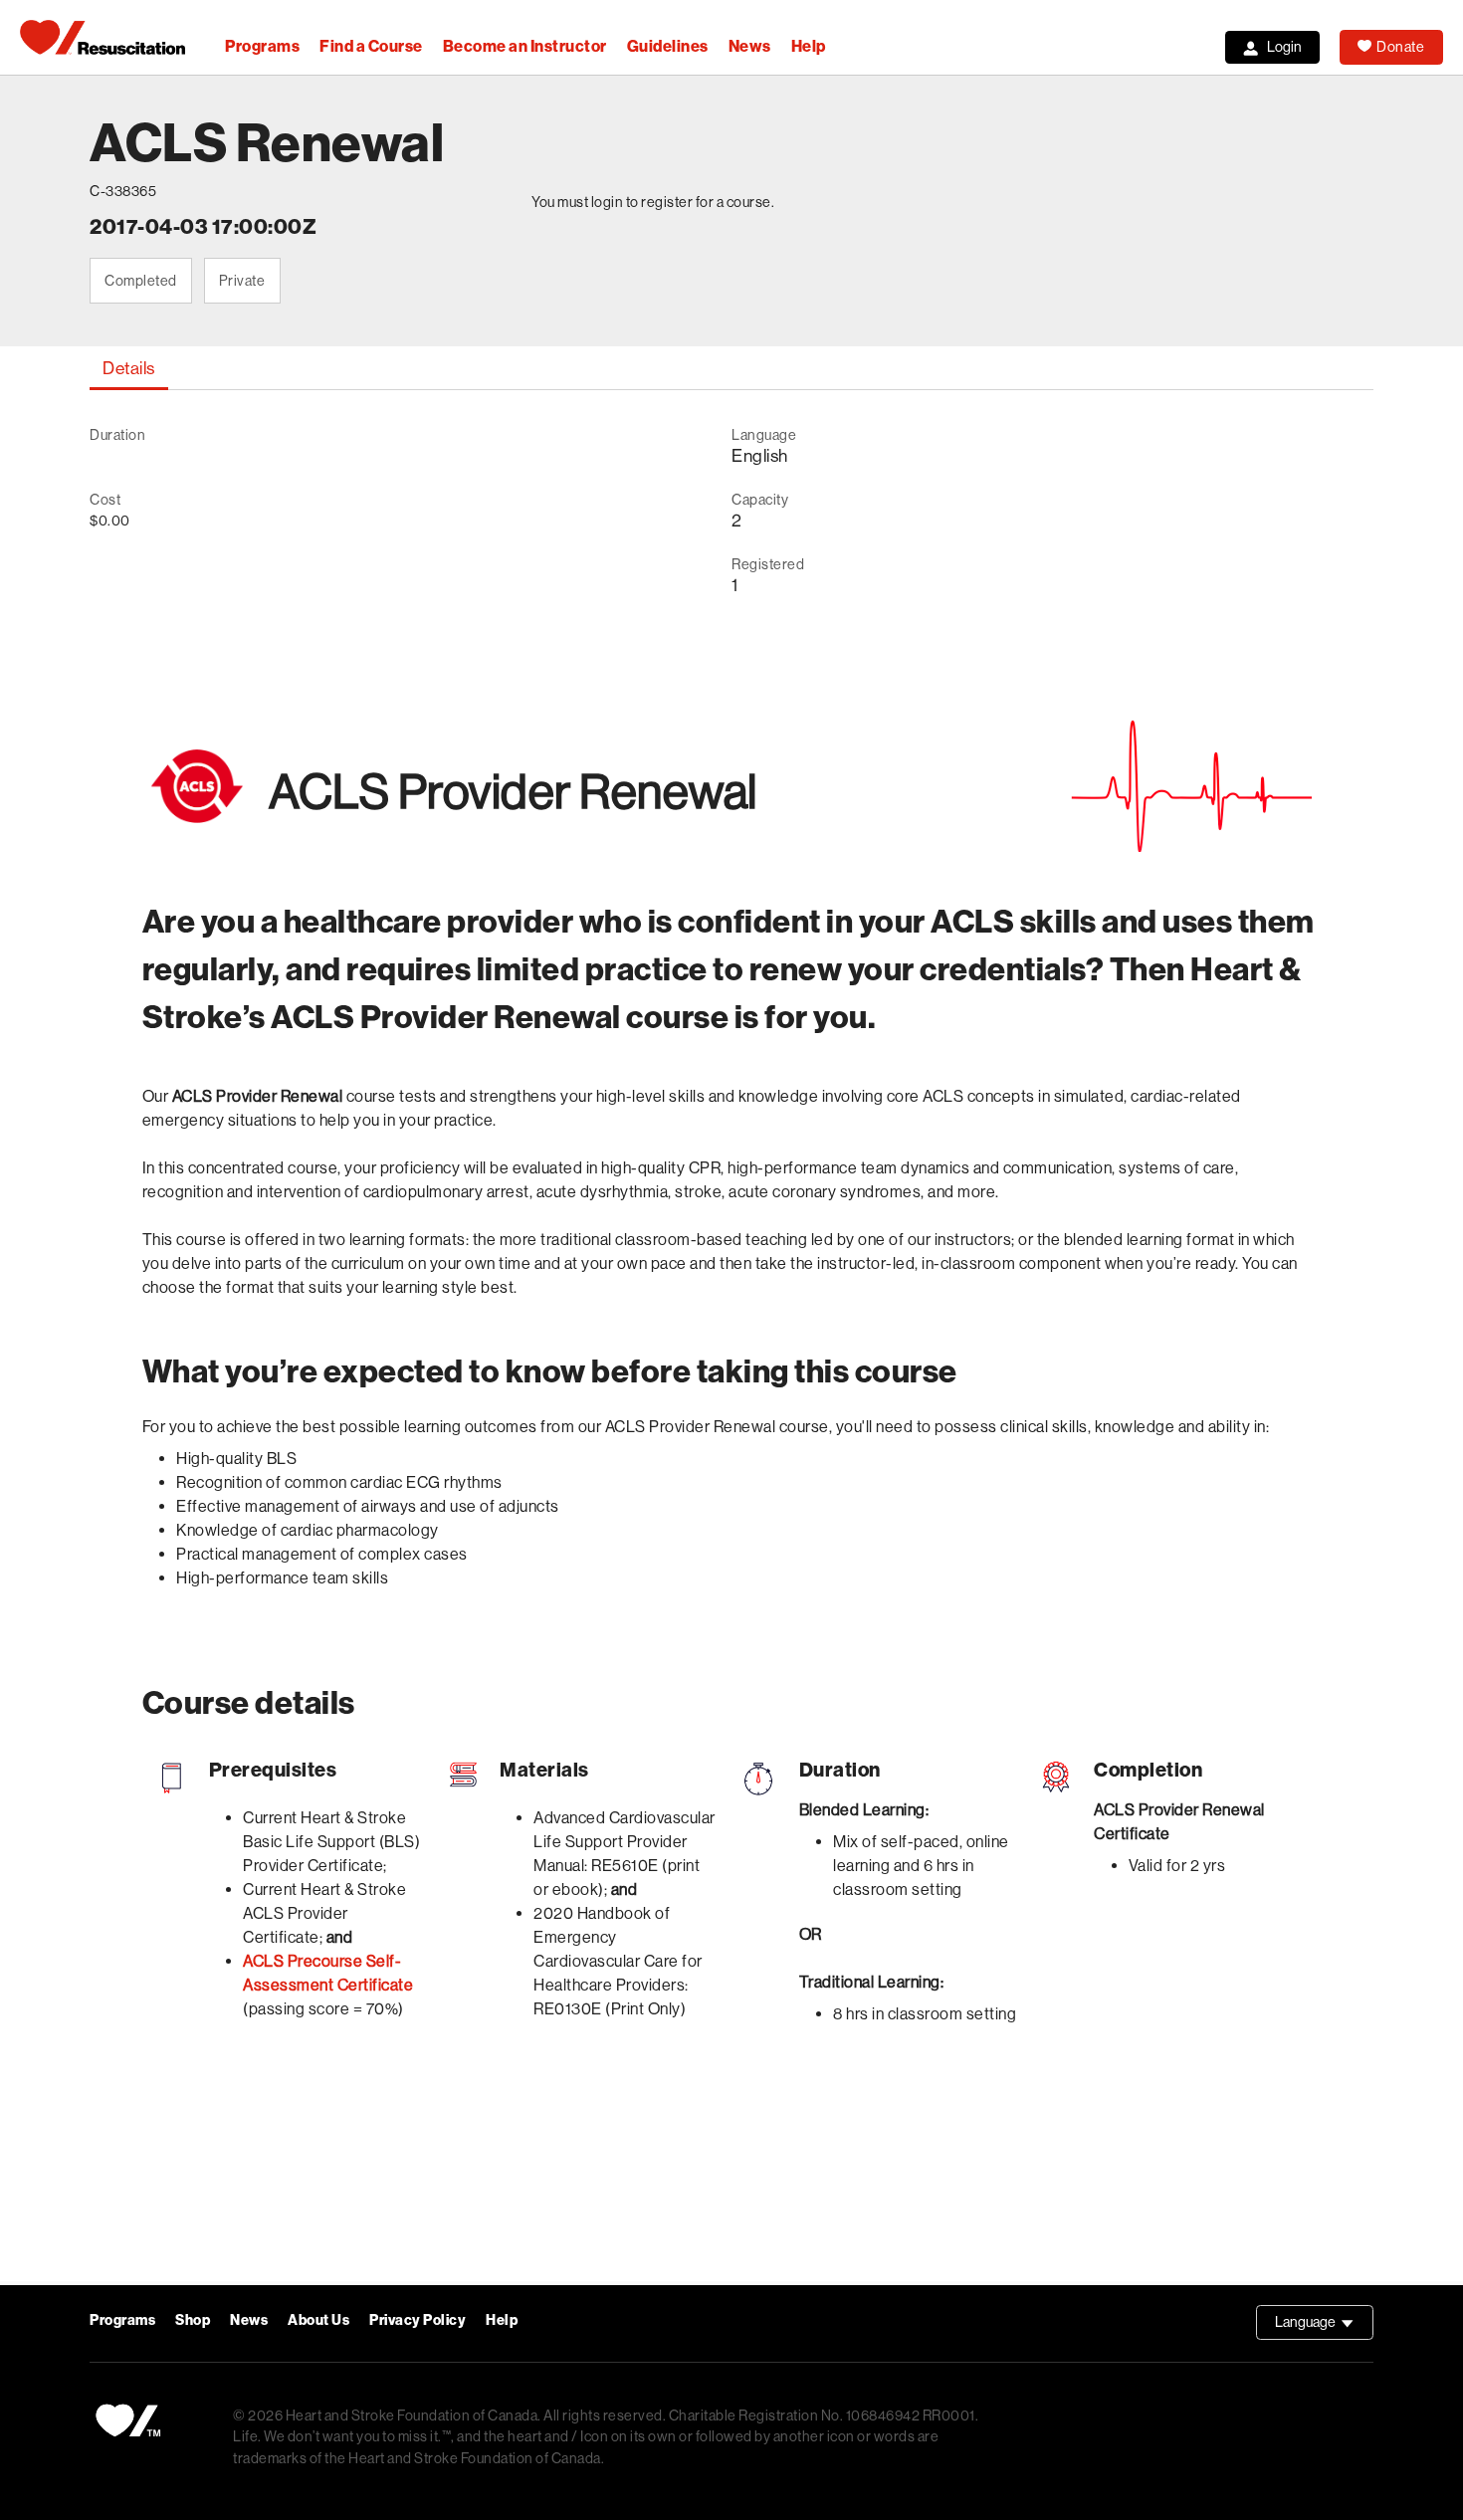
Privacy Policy (418, 2320)
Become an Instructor (525, 46)
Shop (193, 2320)
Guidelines (668, 46)
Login (1284, 47)
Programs (262, 46)
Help (809, 46)
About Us (318, 2320)
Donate (1400, 47)
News (750, 46)
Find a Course (371, 46)
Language (1324, 2327)
